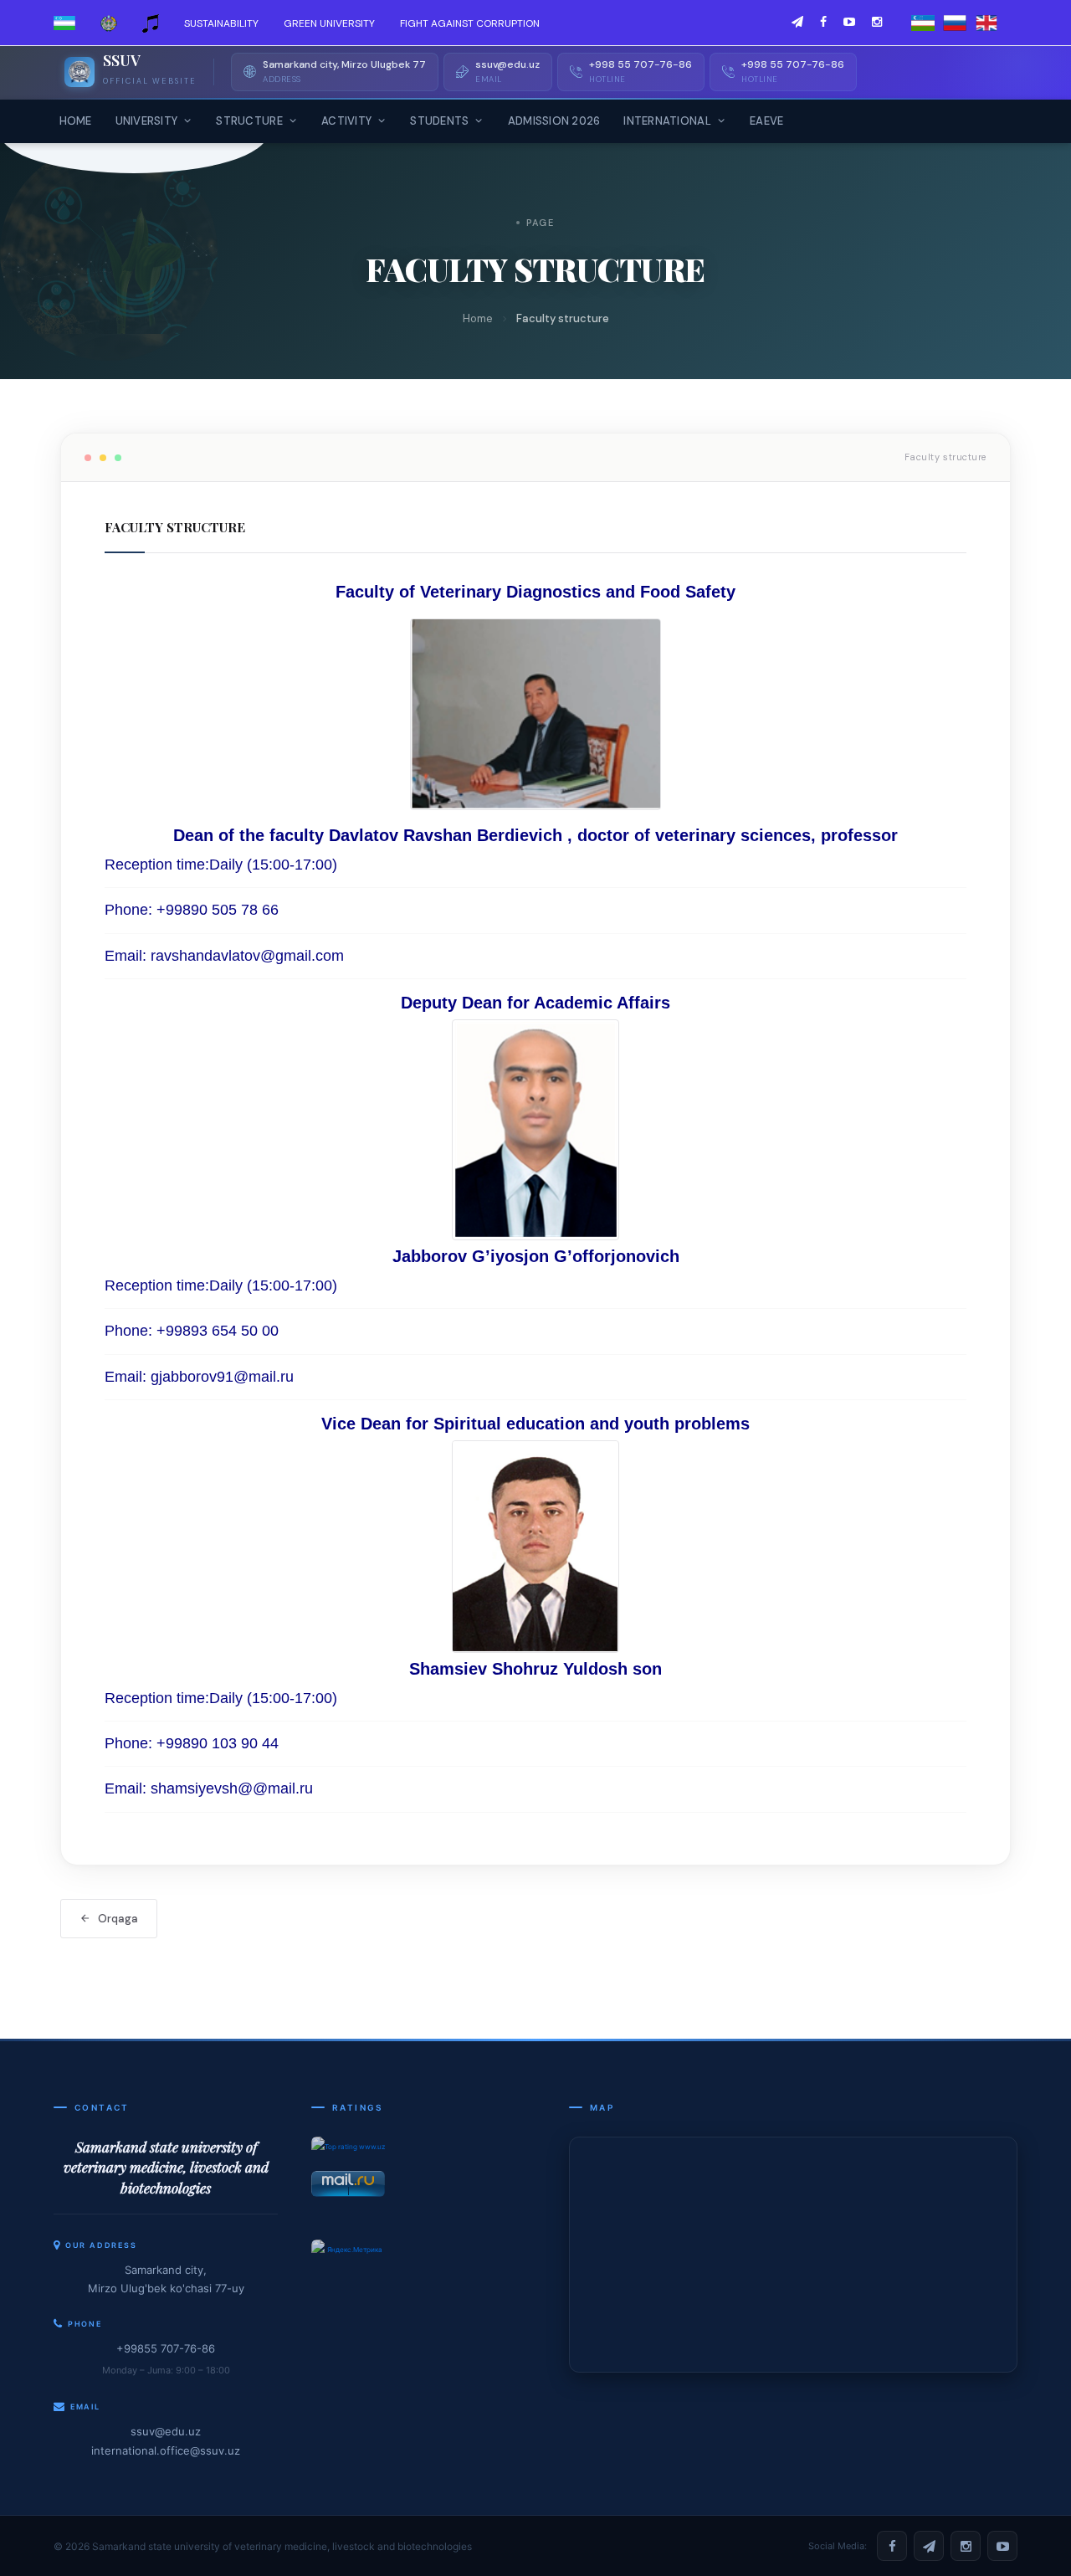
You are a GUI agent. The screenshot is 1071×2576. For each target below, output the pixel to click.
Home (478, 318)
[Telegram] (929, 2546)
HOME (76, 121)
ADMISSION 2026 (554, 121)
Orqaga (118, 1919)
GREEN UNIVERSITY (329, 23)
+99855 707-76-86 (166, 2348)
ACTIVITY (346, 121)
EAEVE (766, 121)
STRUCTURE (249, 121)
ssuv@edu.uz (166, 2431)
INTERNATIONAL (667, 121)
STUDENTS (439, 121)
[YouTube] (1002, 2546)
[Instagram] (966, 2546)
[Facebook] (892, 2546)
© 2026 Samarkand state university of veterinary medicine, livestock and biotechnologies (263, 2546)
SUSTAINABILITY (221, 23)
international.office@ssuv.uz (166, 2450)
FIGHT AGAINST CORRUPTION (470, 23)
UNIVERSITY (147, 121)
